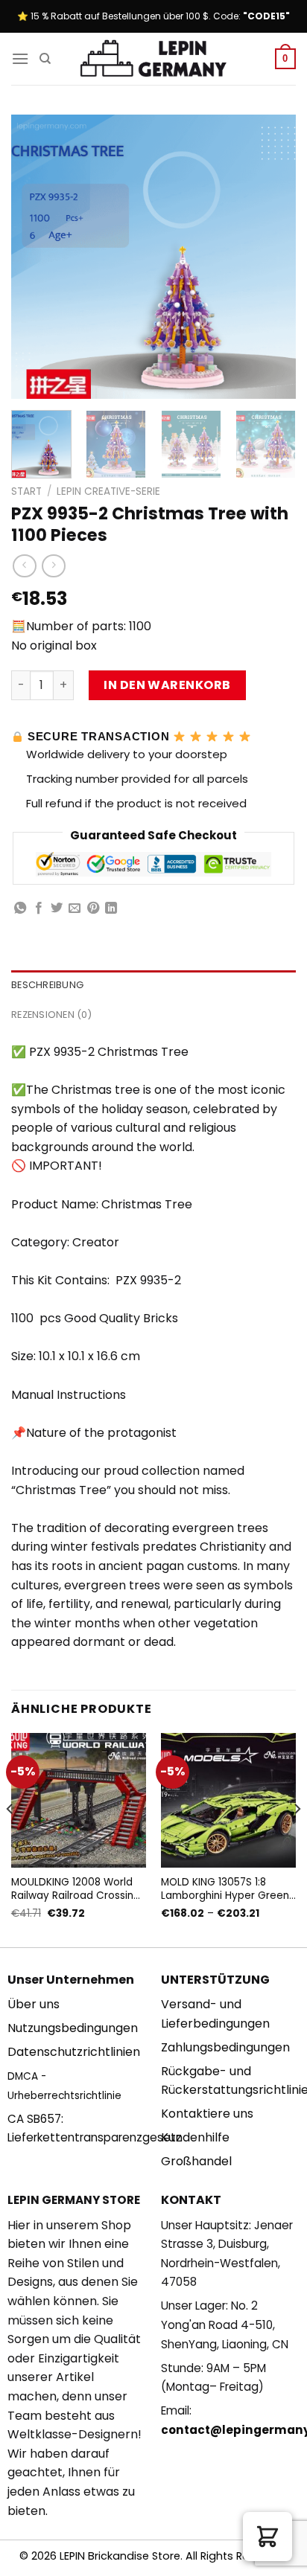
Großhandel (196, 2161)
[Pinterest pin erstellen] (93, 909)
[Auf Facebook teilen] (39, 909)
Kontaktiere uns (207, 2114)
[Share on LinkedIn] (111, 909)
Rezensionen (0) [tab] (51, 1015)
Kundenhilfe (195, 2137)
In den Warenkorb (167, 685)
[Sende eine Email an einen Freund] (75, 909)
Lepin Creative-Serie (108, 491)
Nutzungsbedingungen (73, 2028)
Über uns (34, 2004)
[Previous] (36, 257)
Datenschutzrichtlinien (74, 2052)
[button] (268, 2537)
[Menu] (20, 58)
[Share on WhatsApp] (20, 909)
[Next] (271, 257)
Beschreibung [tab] (47, 985)
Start (26, 491)
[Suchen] (45, 59)
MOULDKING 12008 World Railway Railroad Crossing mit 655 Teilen (76, 1889)
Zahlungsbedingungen (225, 2047)
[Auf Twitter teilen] (57, 909)
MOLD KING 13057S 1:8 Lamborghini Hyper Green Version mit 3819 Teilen (225, 1889)
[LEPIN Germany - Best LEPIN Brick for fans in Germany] (153, 59)
